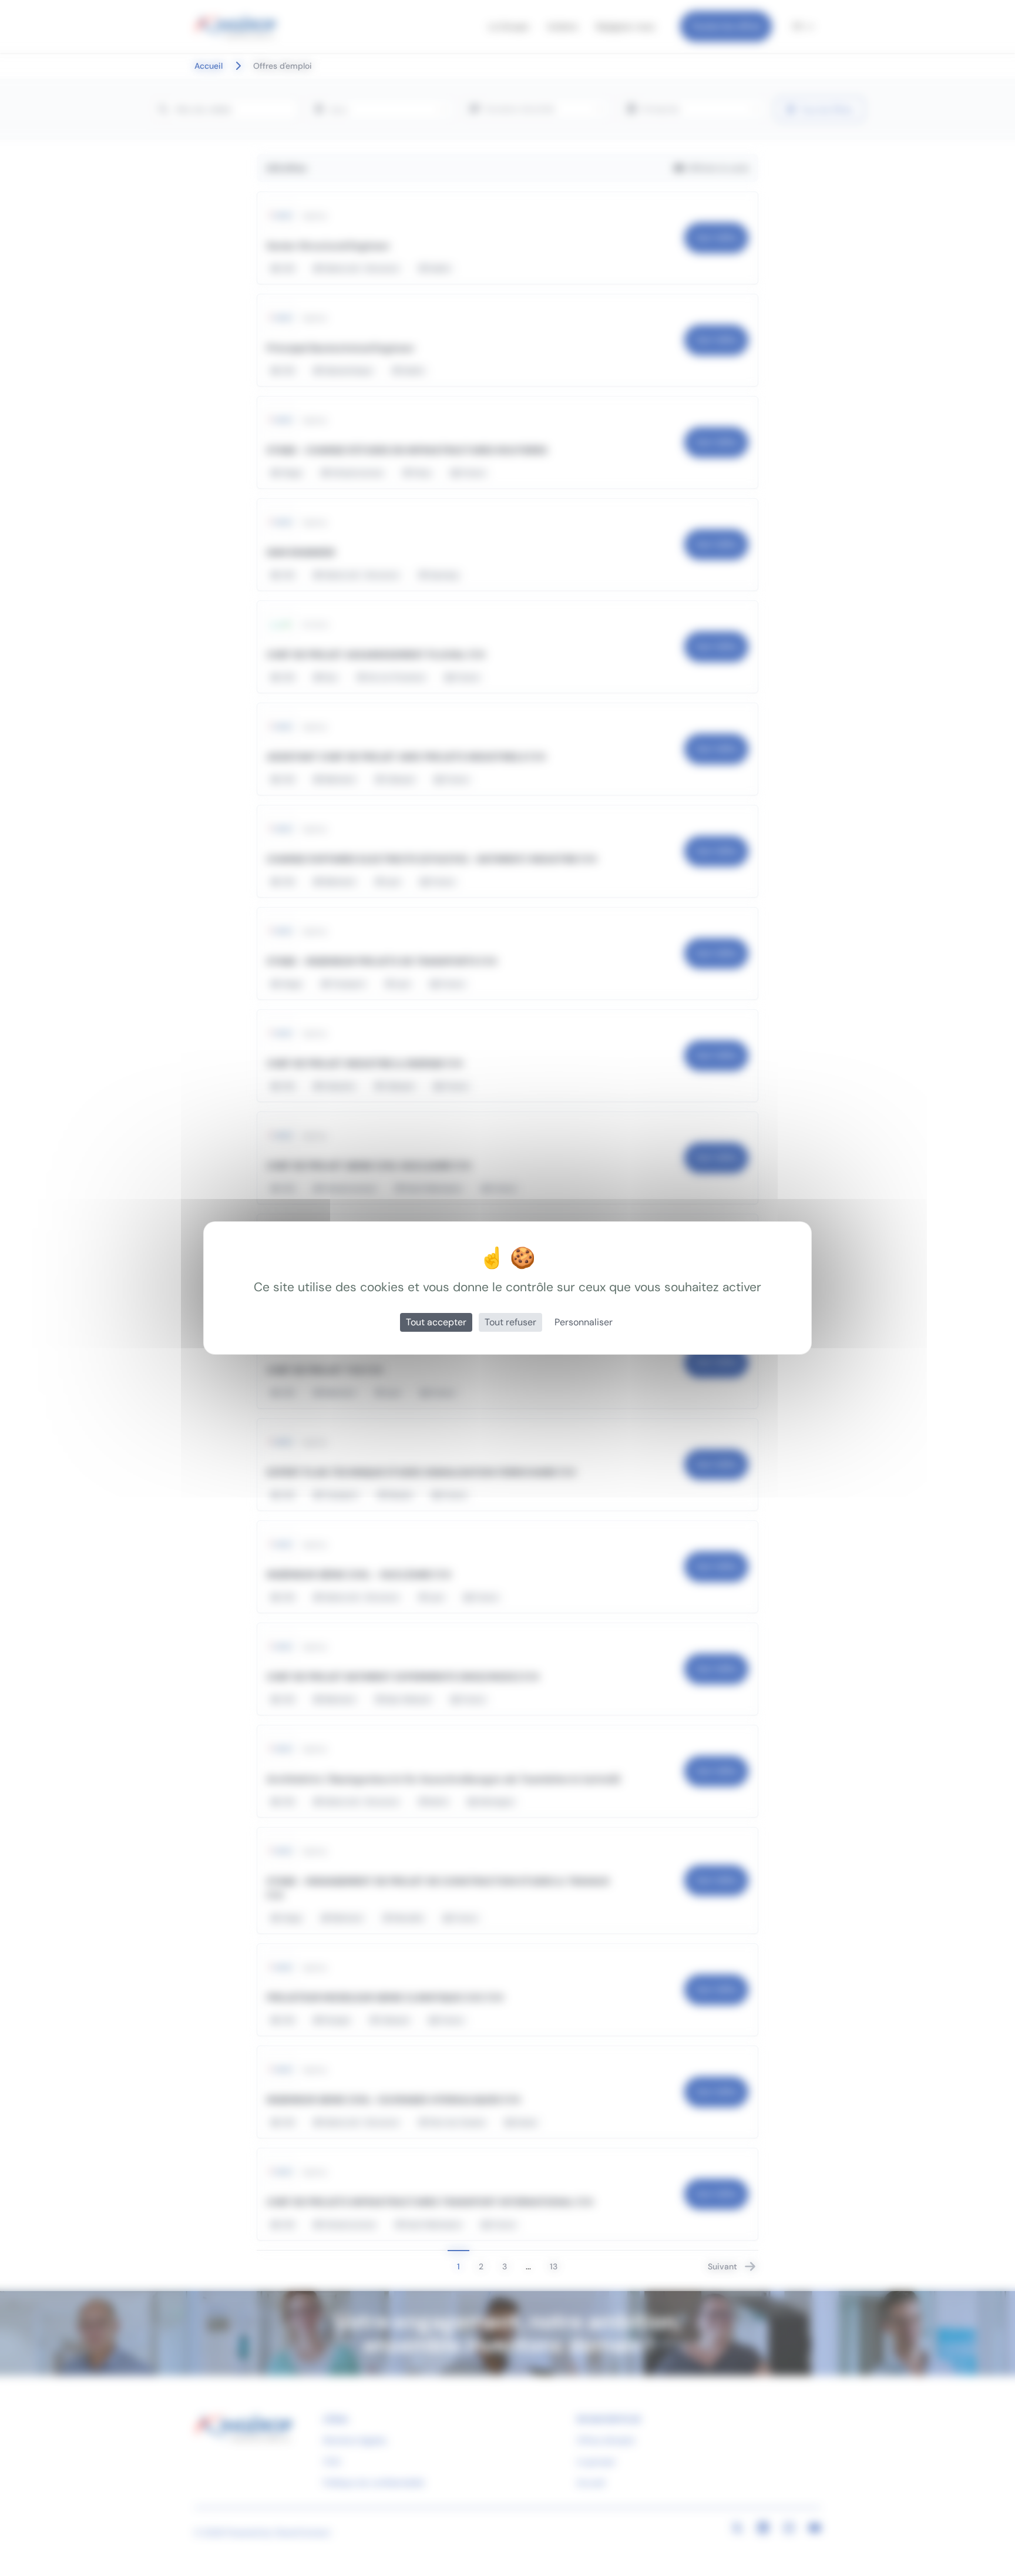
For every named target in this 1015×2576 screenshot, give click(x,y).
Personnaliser (584, 1322)
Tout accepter (436, 1322)
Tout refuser (510, 1322)
